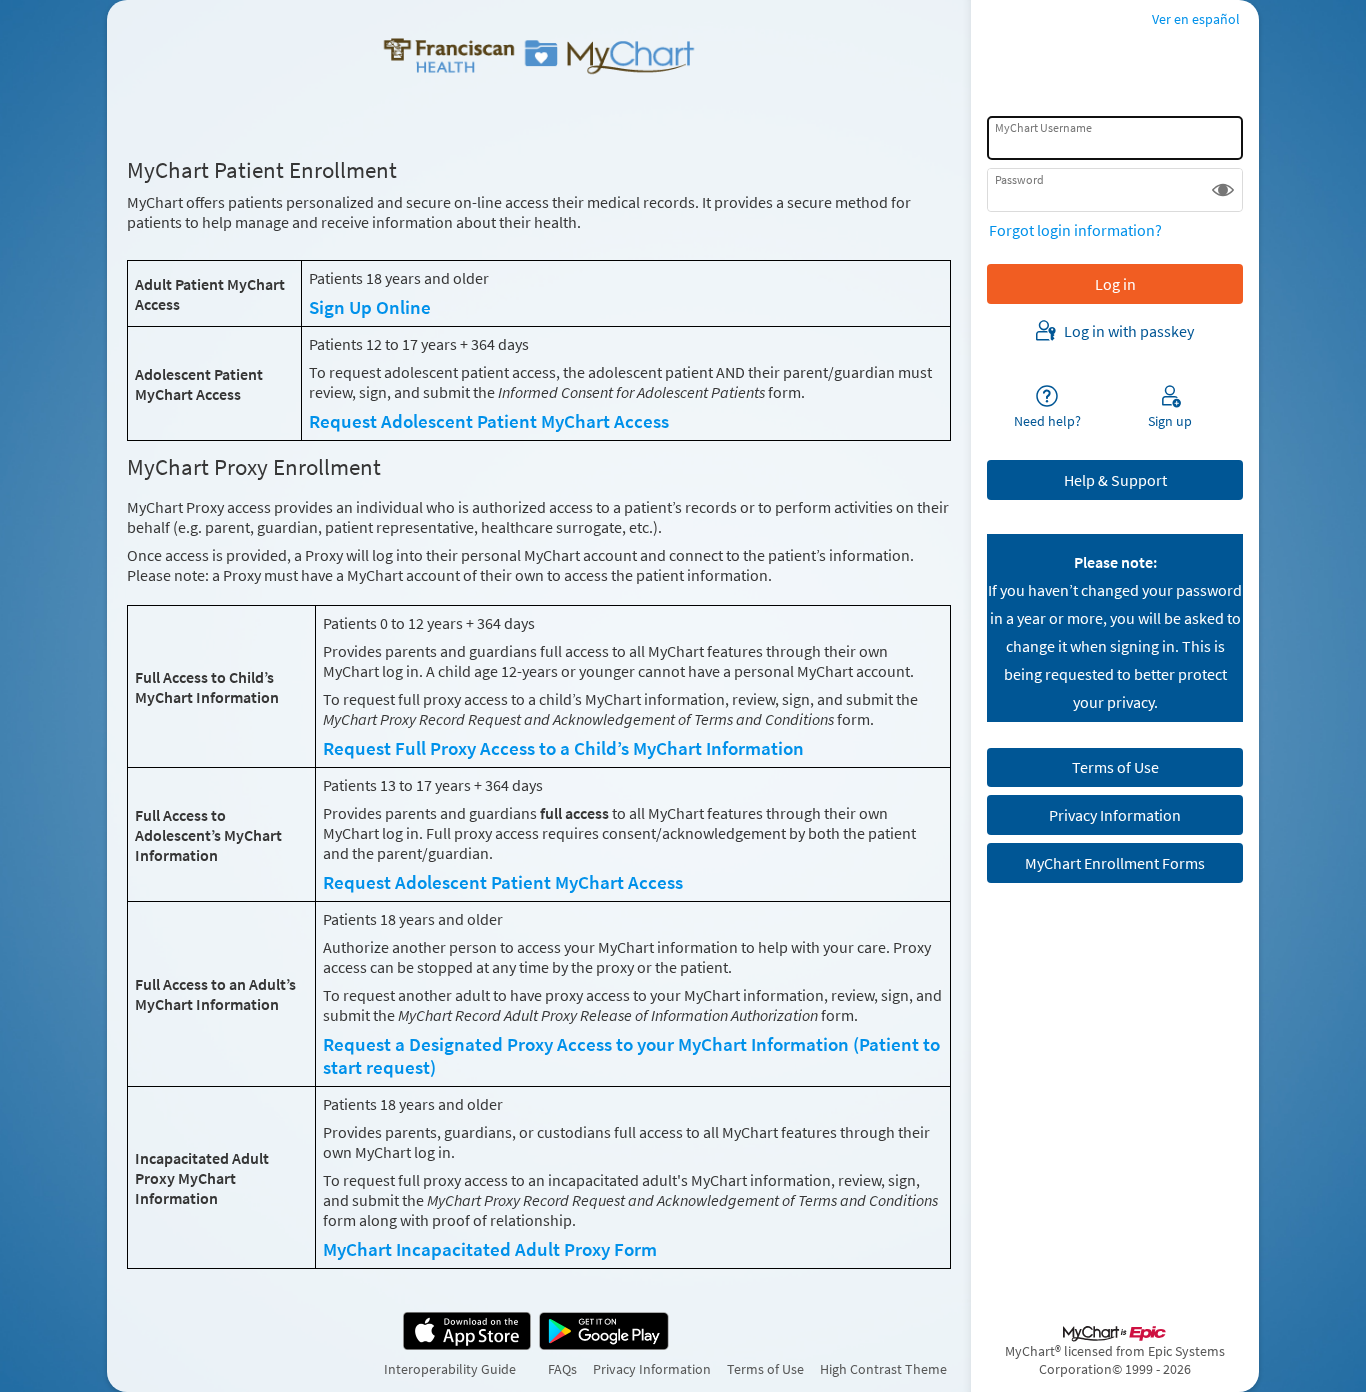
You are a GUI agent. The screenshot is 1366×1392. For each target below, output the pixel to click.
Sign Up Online (370, 307)
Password (1019, 179)
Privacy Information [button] (1115, 815)
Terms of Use (765, 1369)
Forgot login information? (1075, 230)
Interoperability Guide (450, 1369)
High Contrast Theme (883, 1369)
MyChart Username (1043, 127)
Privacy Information (652, 1369)
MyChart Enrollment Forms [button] (1115, 863)
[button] (1223, 190)
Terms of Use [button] (1115, 767)
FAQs (562, 1369)
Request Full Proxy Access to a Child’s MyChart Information (563, 748)
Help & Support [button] (1115, 480)
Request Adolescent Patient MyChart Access (489, 421)
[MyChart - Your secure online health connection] (539, 56)
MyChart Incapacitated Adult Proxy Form (490, 1249)
